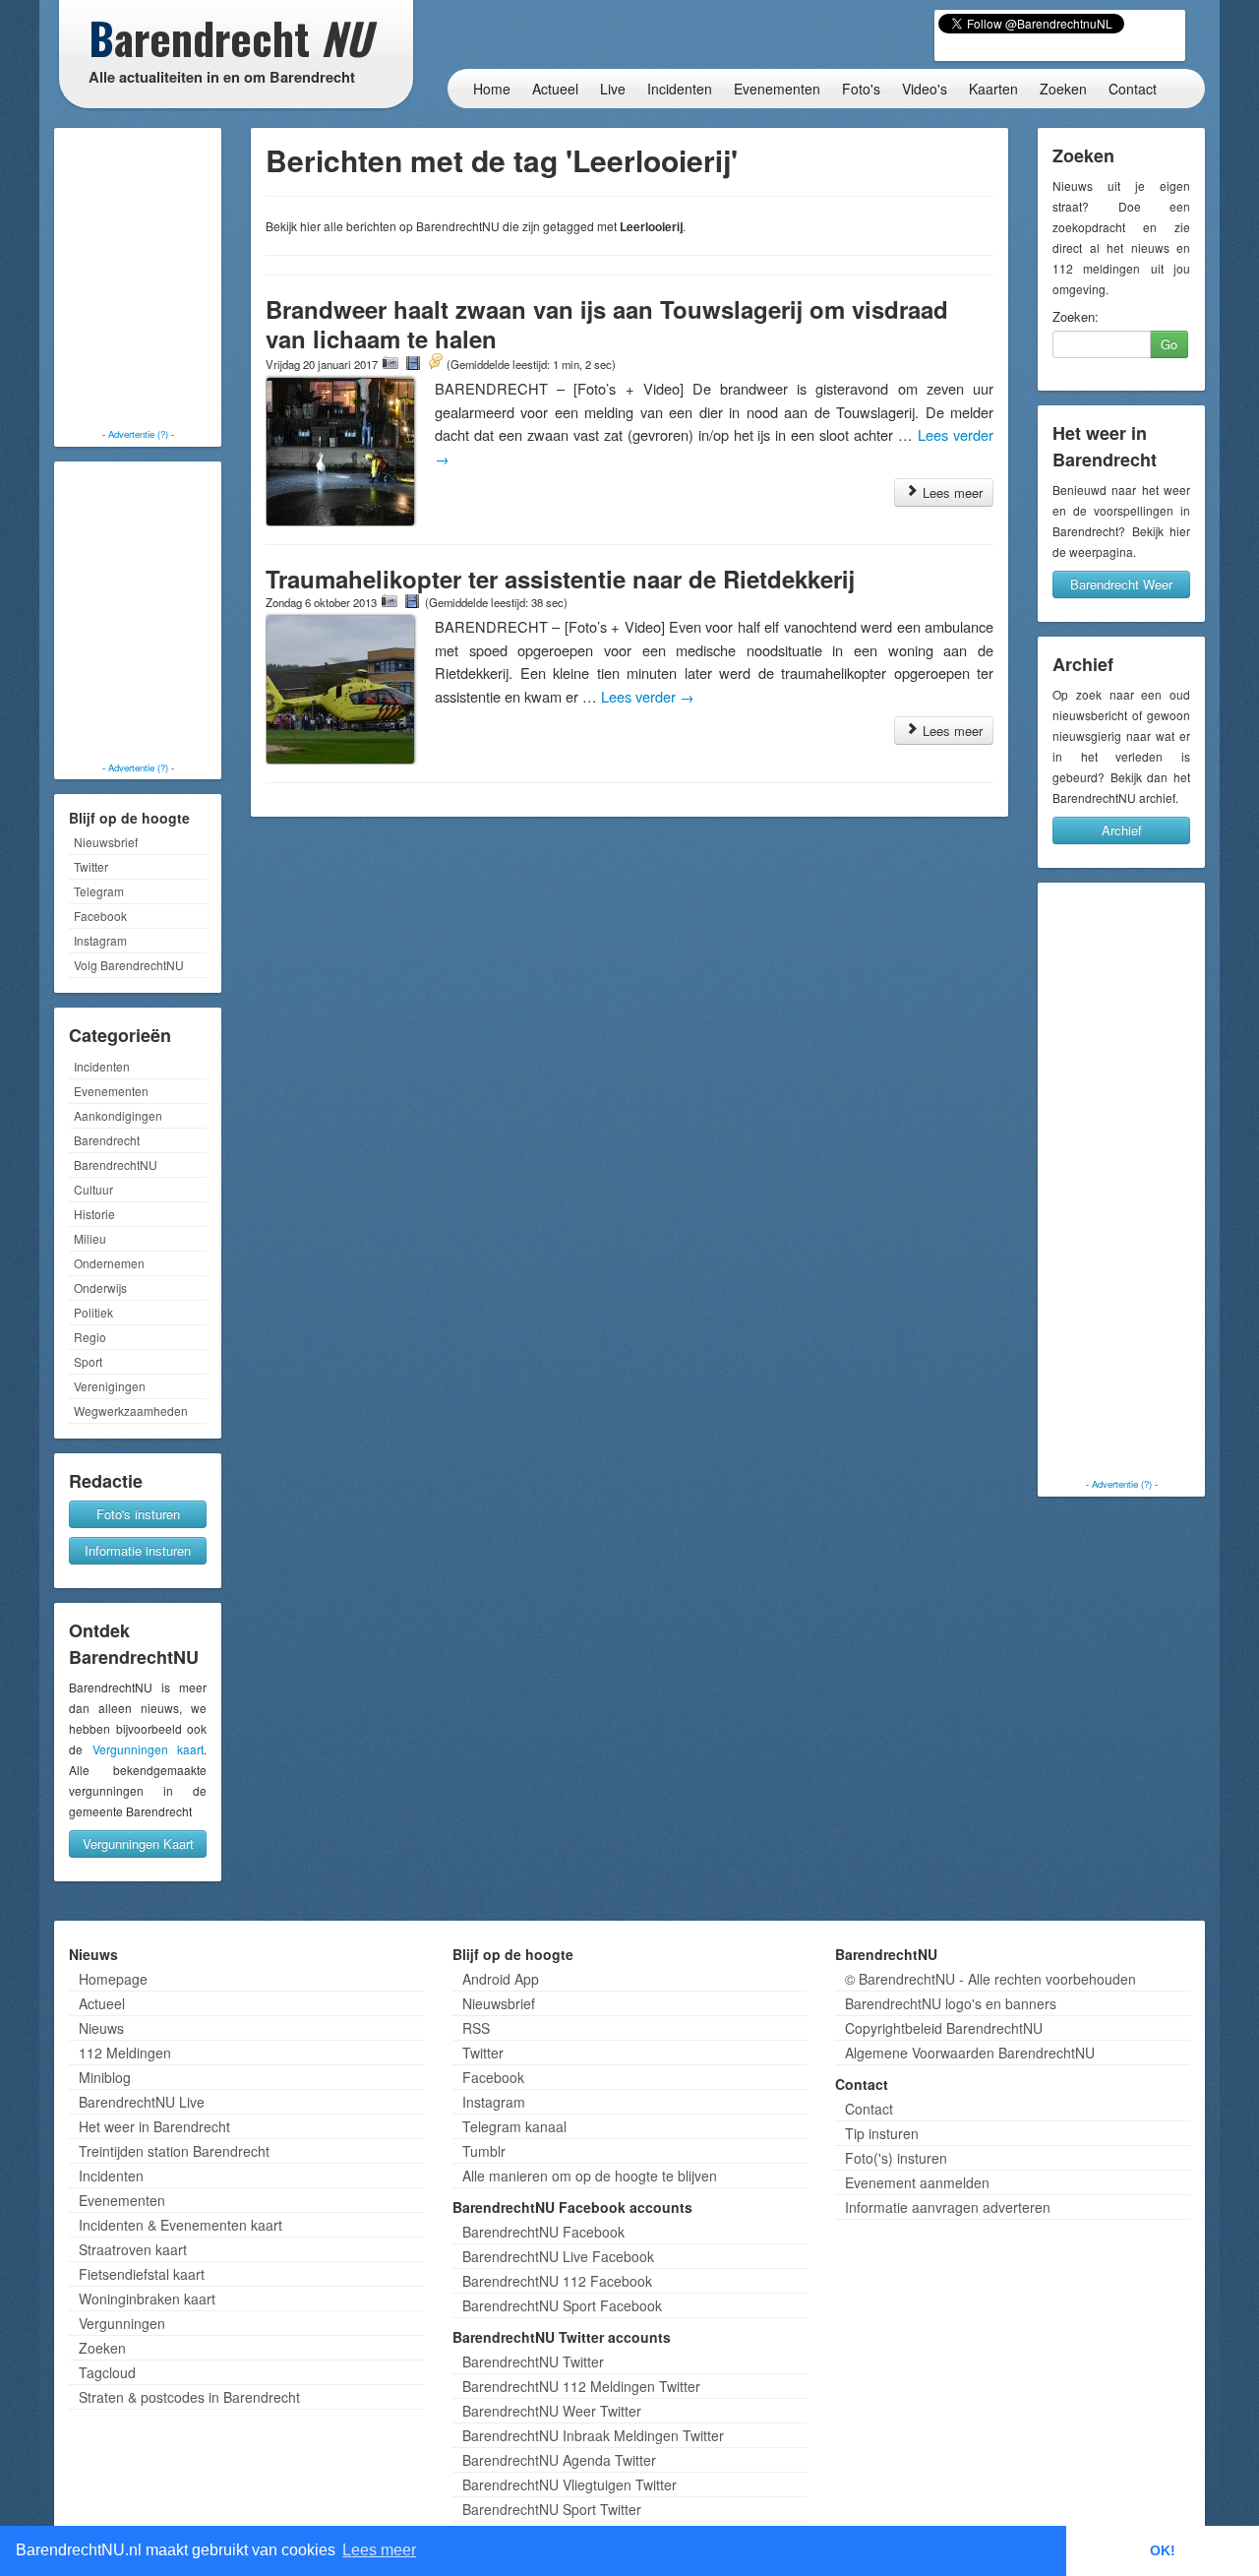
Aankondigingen (118, 1115)
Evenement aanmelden (917, 2182)
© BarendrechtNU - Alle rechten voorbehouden (990, 1979)
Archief (1122, 830)
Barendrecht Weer (1121, 584)
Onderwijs (100, 1288)
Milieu (90, 1238)
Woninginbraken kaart (147, 2299)
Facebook (100, 916)
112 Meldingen (125, 2053)
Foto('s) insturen (896, 2158)
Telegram (99, 891)
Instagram (100, 940)
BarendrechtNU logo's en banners (951, 2003)
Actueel (555, 89)
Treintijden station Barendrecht (174, 2151)
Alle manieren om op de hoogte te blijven (590, 2176)
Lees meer (951, 492)
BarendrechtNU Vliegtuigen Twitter (570, 2484)
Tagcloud (107, 2372)
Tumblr (484, 2151)
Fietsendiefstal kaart (142, 2274)
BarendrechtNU (116, 1165)
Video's (925, 89)
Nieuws (101, 2028)
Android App (501, 1979)
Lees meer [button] (379, 2550)
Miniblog (105, 2077)
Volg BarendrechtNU (129, 965)
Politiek (93, 1312)
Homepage (113, 1979)
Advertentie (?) (138, 434)
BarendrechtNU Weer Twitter (552, 2411)
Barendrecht (107, 1140)
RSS (476, 2028)
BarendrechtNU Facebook (543, 2232)
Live (613, 89)
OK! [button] (1163, 2550)
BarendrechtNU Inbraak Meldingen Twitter (593, 2435)
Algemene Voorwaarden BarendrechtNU (970, 2053)
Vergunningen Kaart (138, 1843)
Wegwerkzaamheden (131, 1411)
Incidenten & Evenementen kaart (180, 2225)
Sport (88, 1361)
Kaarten (993, 89)
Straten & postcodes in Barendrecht (189, 2397)
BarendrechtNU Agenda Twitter (559, 2460)
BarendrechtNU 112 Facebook (557, 2281)
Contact (1133, 89)
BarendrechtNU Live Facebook (558, 2256)
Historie (94, 1214)
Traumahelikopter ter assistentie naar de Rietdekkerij (560, 579)
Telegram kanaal (514, 2126)
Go (1169, 344)
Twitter (91, 866)
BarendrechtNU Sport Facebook (562, 2305)
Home (492, 89)
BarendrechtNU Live (142, 2102)
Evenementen (777, 89)
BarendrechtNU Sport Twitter (552, 2509)
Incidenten (680, 89)
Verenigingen (110, 1386)
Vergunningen (122, 2323)
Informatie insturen (138, 1550)
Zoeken (1063, 89)
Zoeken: (1076, 317)
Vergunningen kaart (149, 1749)
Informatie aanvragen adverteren (948, 2207)
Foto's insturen (138, 1514)
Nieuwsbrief (106, 842)
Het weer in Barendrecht (154, 2126)
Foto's (861, 89)
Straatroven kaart (133, 2249)
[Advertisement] (138, 280)
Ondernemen (109, 1263)
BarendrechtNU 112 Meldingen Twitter (581, 2386)
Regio (90, 1337)
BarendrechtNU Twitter (533, 2361)
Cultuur (93, 1189)
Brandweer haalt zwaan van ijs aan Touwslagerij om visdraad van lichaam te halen (607, 324)
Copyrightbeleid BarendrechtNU (944, 2028)
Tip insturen (882, 2133)
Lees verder (648, 696)
